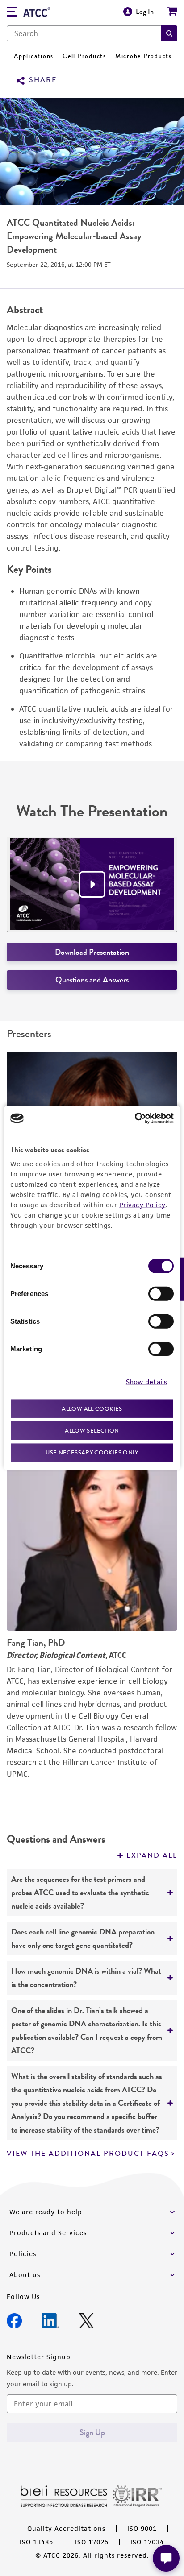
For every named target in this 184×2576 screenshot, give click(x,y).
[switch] (161, 1293)
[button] (169, 33)
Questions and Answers (92, 980)
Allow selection (92, 1431)
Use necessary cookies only (92, 1452)
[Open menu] (12, 13)
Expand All (152, 1855)
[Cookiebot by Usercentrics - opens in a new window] (135, 1118)
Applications (34, 56)
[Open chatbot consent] (166, 2558)
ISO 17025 (92, 2542)
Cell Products (84, 56)
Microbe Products (144, 56)
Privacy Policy (142, 1204)
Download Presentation (92, 952)
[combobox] (84, 33)
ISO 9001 (142, 2528)
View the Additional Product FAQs (88, 2154)
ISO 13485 (36, 2542)
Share (43, 80)
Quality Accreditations (66, 2528)
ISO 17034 (147, 2542)
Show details (146, 1382)
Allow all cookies (92, 1408)
